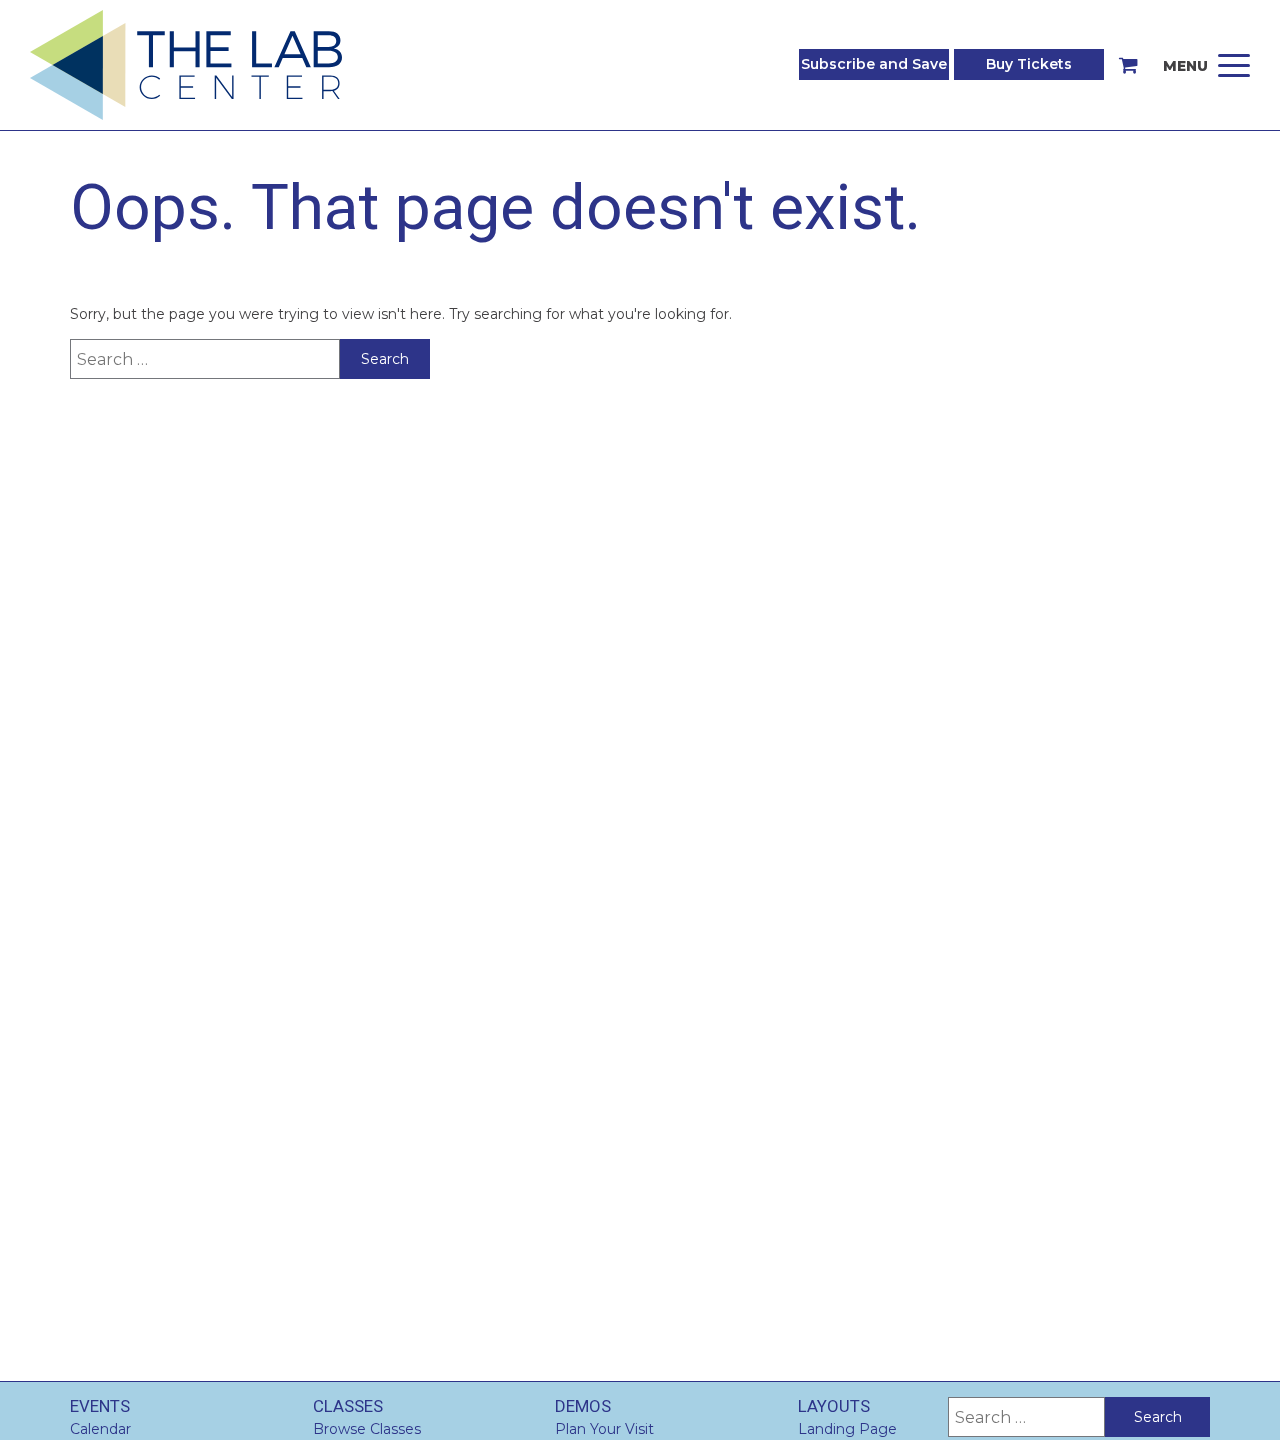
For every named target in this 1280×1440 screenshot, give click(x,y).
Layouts (834, 1406)
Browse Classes (367, 1429)
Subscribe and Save (874, 64)
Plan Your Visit (604, 1429)
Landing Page (847, 1429)
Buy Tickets (1029, 64)
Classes (348, 1406)
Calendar (100, 1429)
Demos (583, 1406)
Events (100, 1406)
